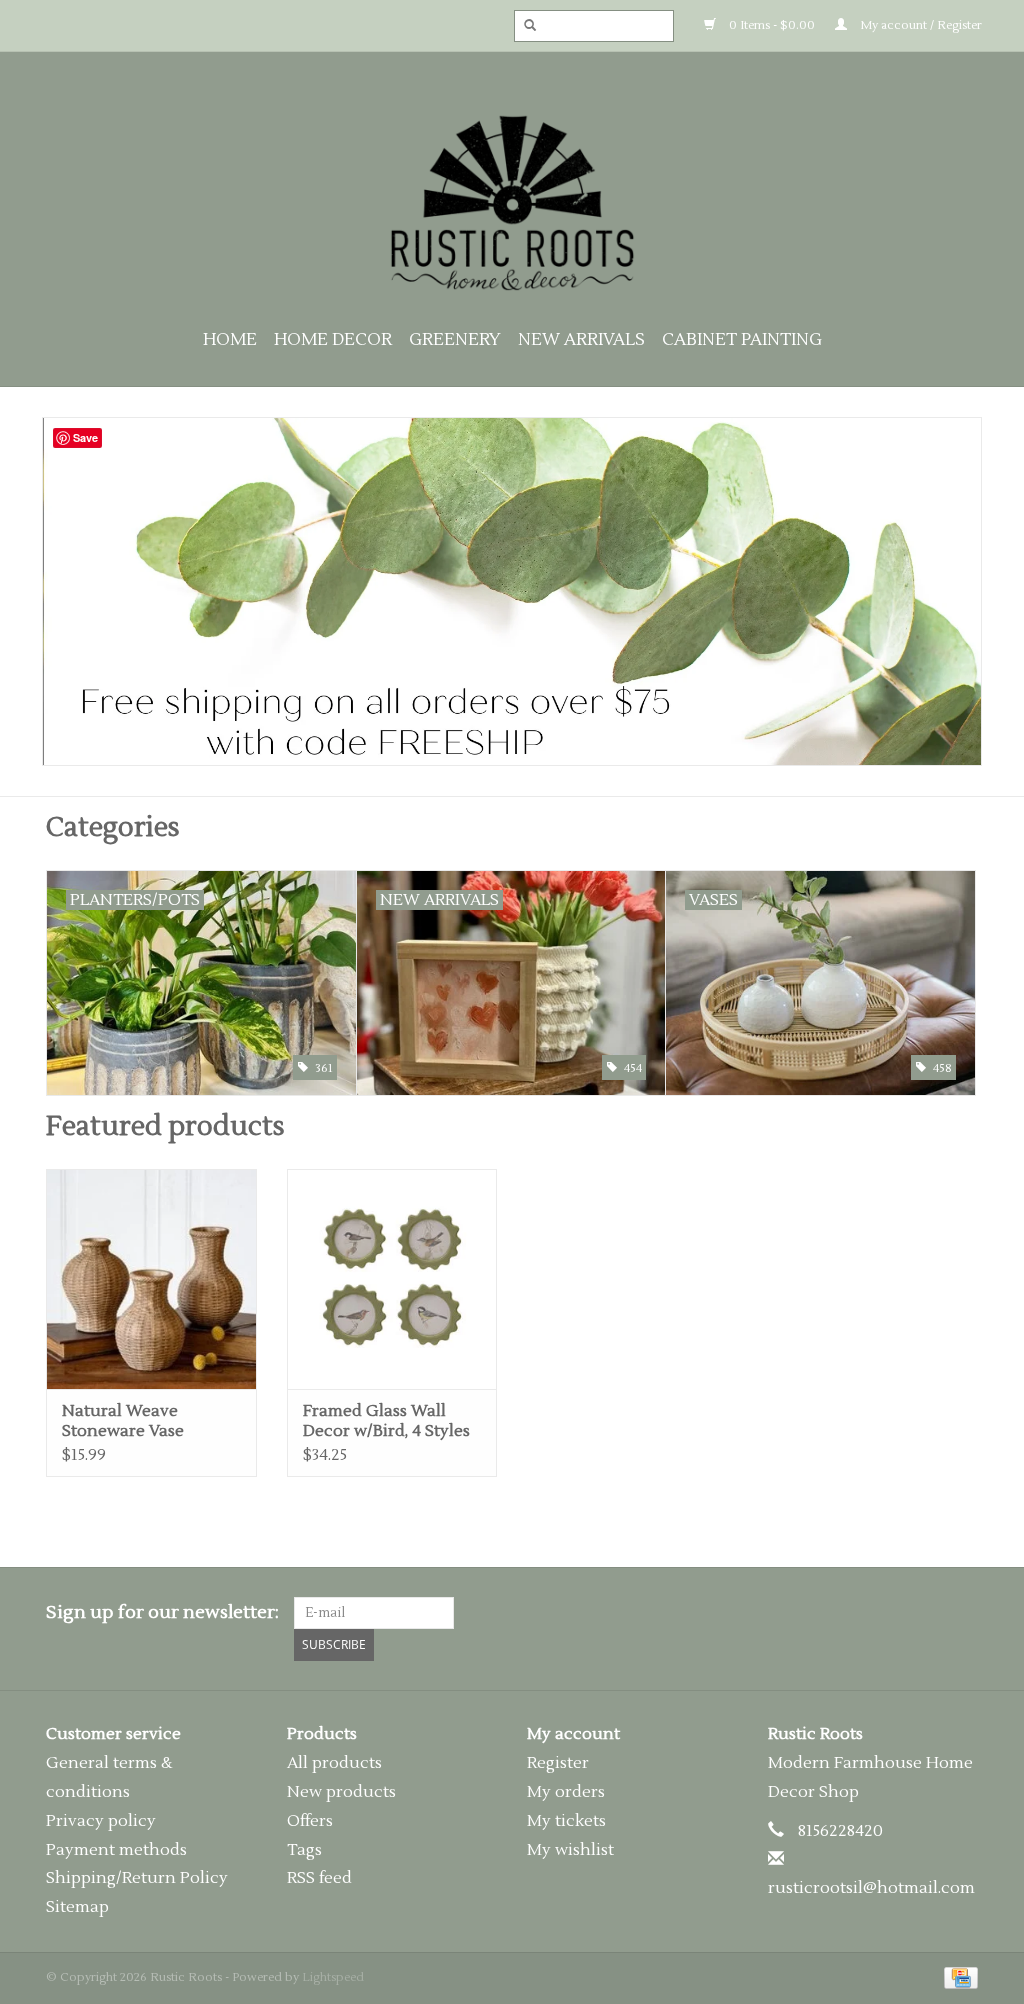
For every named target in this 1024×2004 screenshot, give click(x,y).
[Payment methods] (957, 1977)
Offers (310, 1821)
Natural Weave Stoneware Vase (123, 1421)
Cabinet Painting (742, 340)
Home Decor (333, 340)
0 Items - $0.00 (770, 25)
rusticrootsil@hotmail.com (871, 1888)
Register (558, 1763)
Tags (304, 1850)
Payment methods (116, 1850)
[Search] (524, 26)
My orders (566, 1792)
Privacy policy (101, 1821)
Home (230, 340)
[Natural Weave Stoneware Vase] (151, 1279)
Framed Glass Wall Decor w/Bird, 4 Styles (386, 1421)
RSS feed (319, 1878)
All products (334, 1763)
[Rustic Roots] (512, 203)
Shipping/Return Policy (137, 1878)
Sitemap (77, 1907)
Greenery (455, 340)
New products (341, 1792)
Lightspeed (333, 1977)
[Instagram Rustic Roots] (962, 1613)
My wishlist (570, 1850)
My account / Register (919, 25)
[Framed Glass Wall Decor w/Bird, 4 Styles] (392, 1279)
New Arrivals (581, 340)
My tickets (566, 1821)
